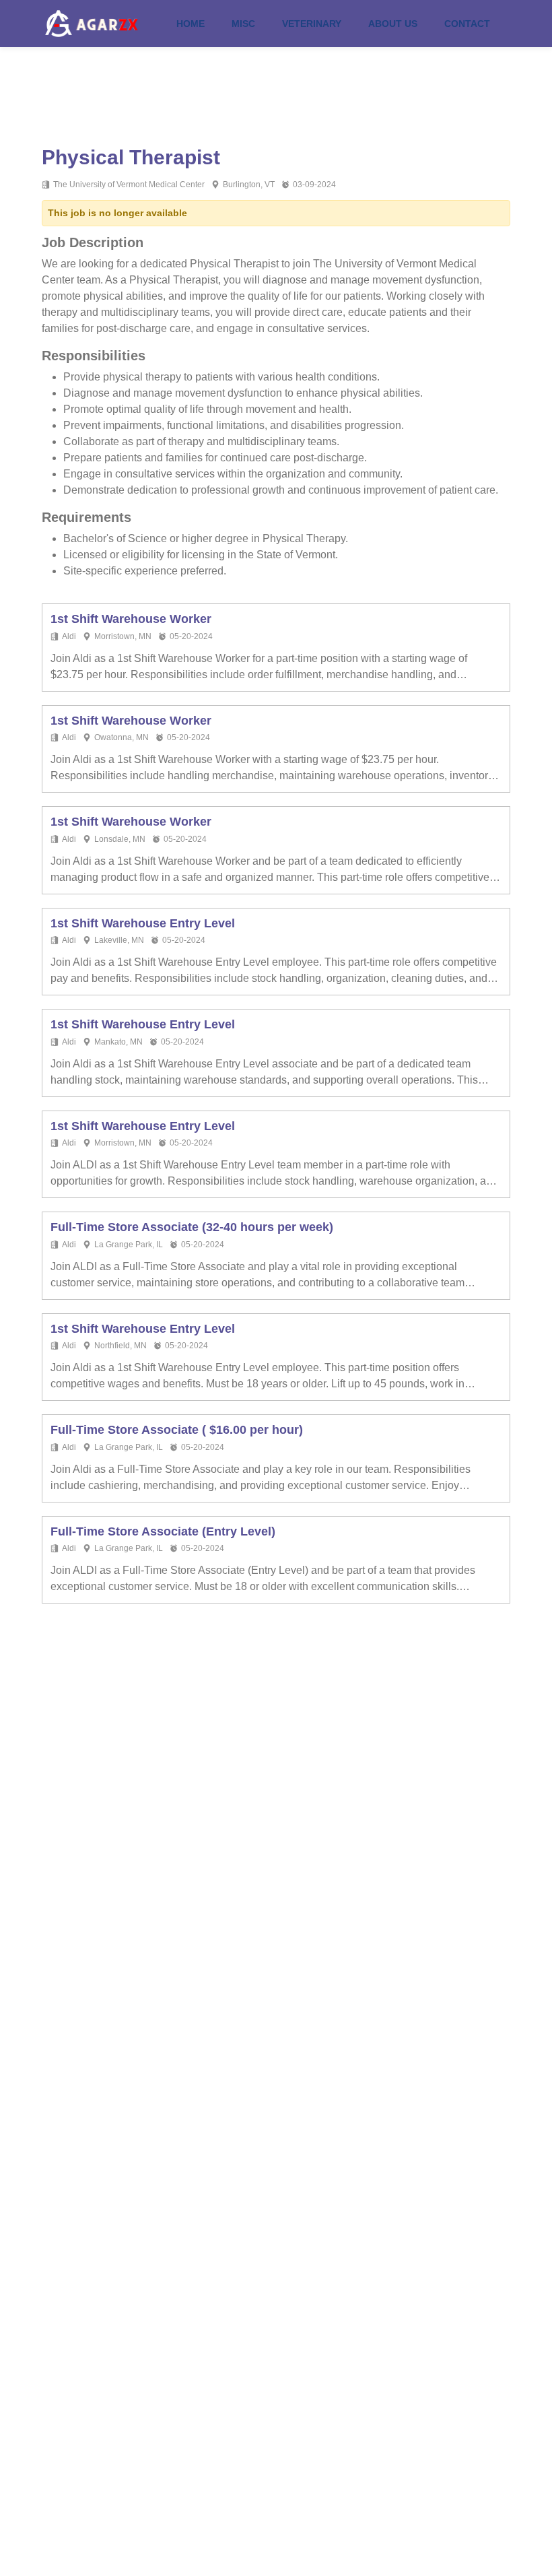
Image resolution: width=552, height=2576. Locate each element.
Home (191, 24)
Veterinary (312, 24)
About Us (393, 24)
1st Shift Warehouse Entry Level (143, 923)
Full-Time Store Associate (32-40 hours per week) (192, 1227)
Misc (243, 24)
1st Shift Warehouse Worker (131, 619)
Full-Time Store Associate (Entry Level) (163, 1531)
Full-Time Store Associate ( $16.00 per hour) (177, 1430)
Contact (467, 24)
